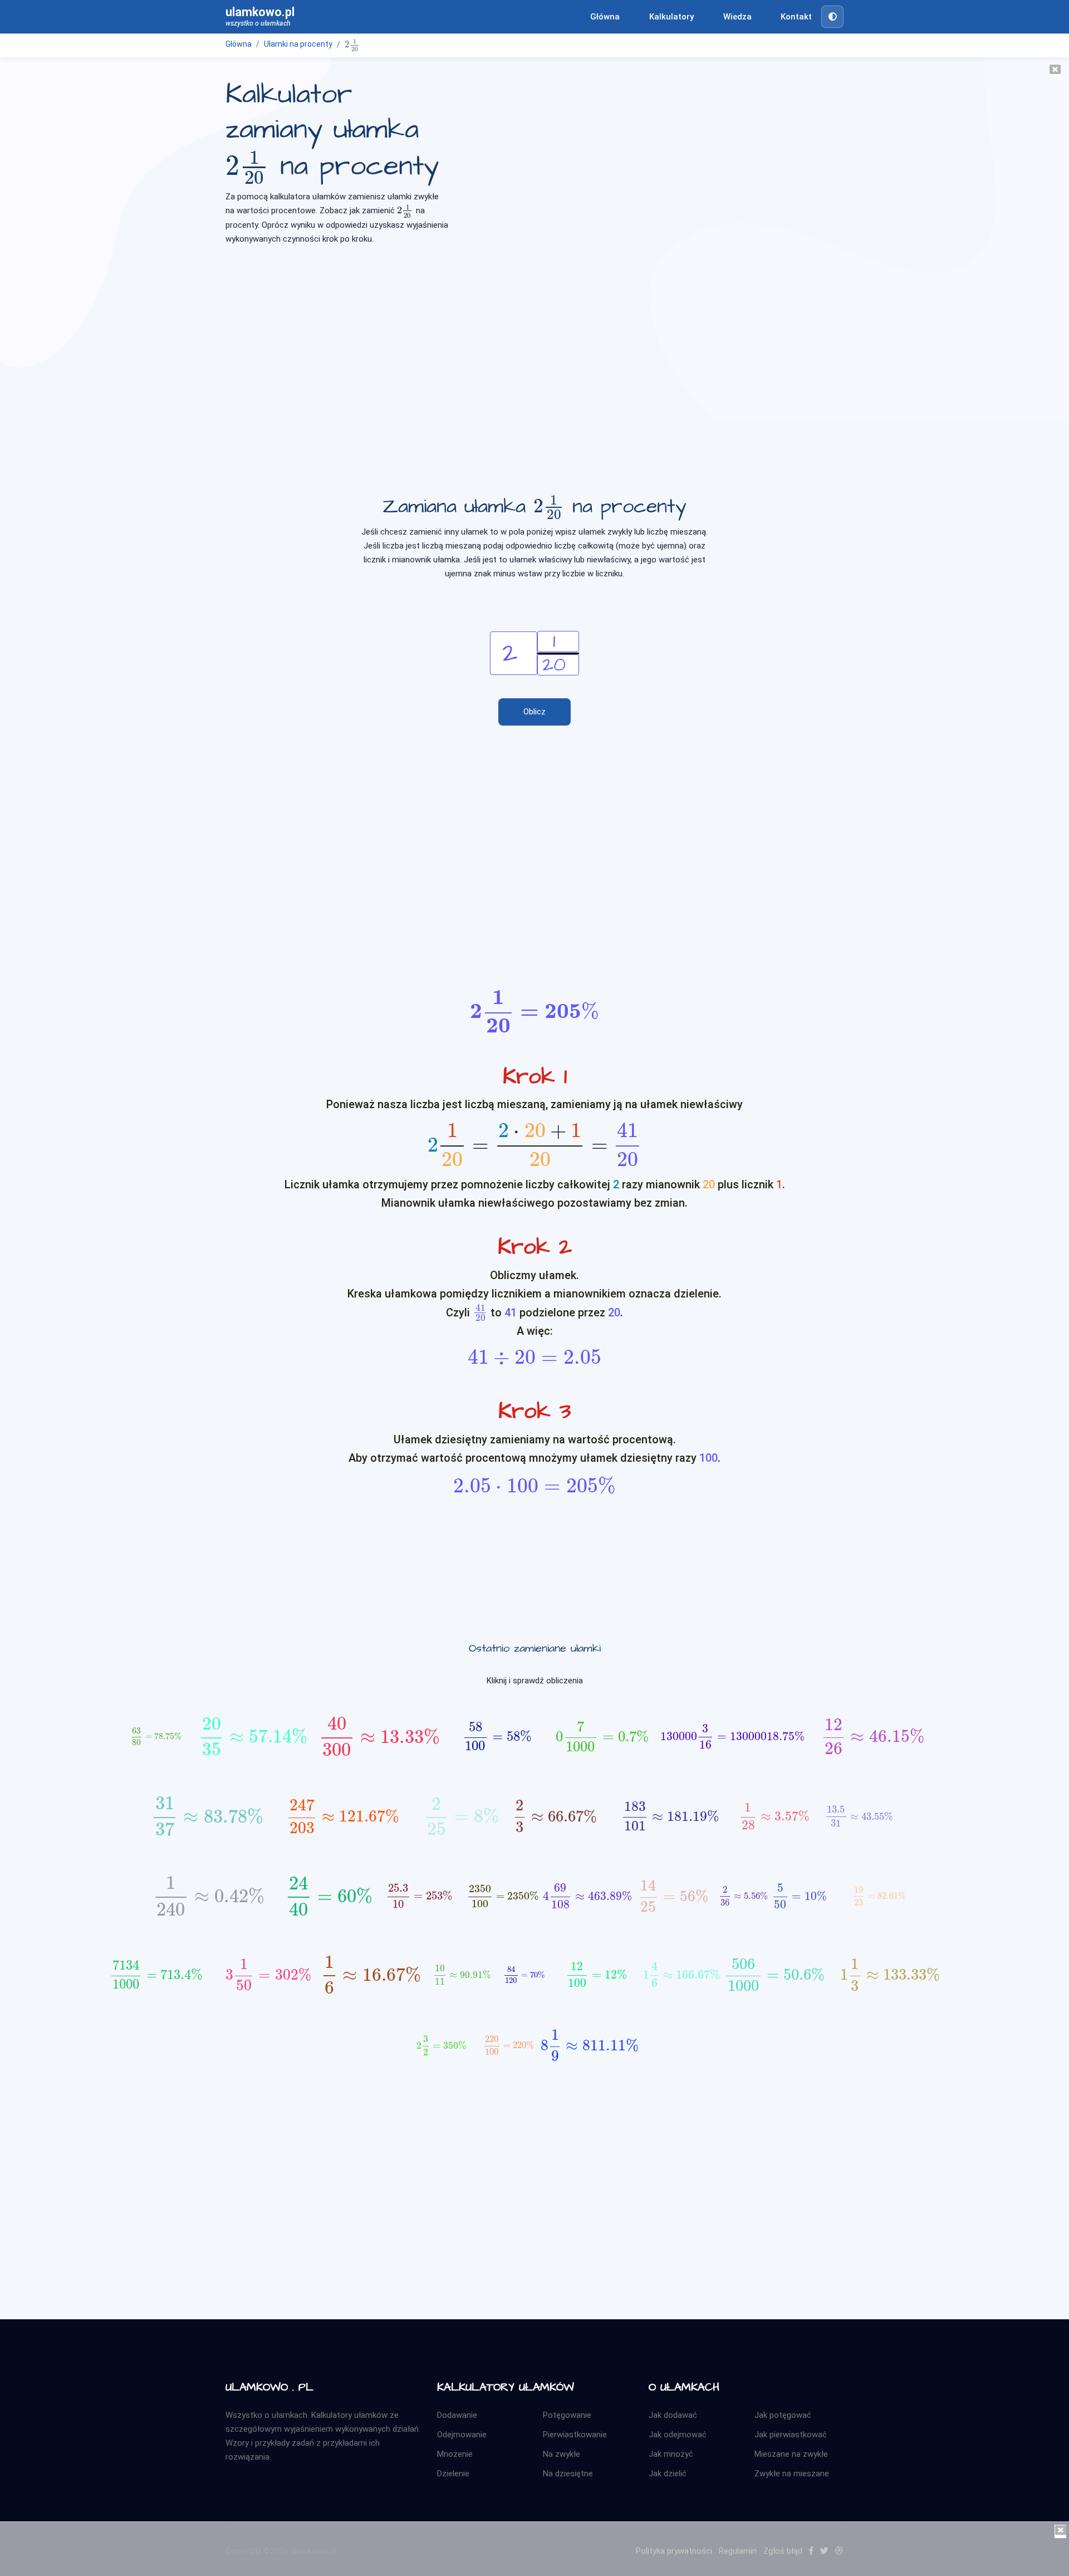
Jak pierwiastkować (791, 2435)
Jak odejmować (678, 2435)
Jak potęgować (783, 2415)
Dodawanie (457, 2415)
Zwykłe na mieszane (792, 2474)
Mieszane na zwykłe (791, 2454)
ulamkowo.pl (260, 16)
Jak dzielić (668, 2474)
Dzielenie (453, 2474)
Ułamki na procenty (298, 44)
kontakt (796, 17)
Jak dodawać (673, 2415)
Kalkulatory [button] (671, 17)
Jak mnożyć (671, 2454)
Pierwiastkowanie (575, 2435)
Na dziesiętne (568, 2474)
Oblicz (534, 712)
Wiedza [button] (737, 17)
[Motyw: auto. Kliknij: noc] (832, 17)
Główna (605, 17)
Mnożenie (455, 2454)
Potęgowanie (567, 2415)
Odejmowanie (462, 2435)
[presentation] (352, 45)
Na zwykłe (562, 2454)
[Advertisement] (534, 342)
